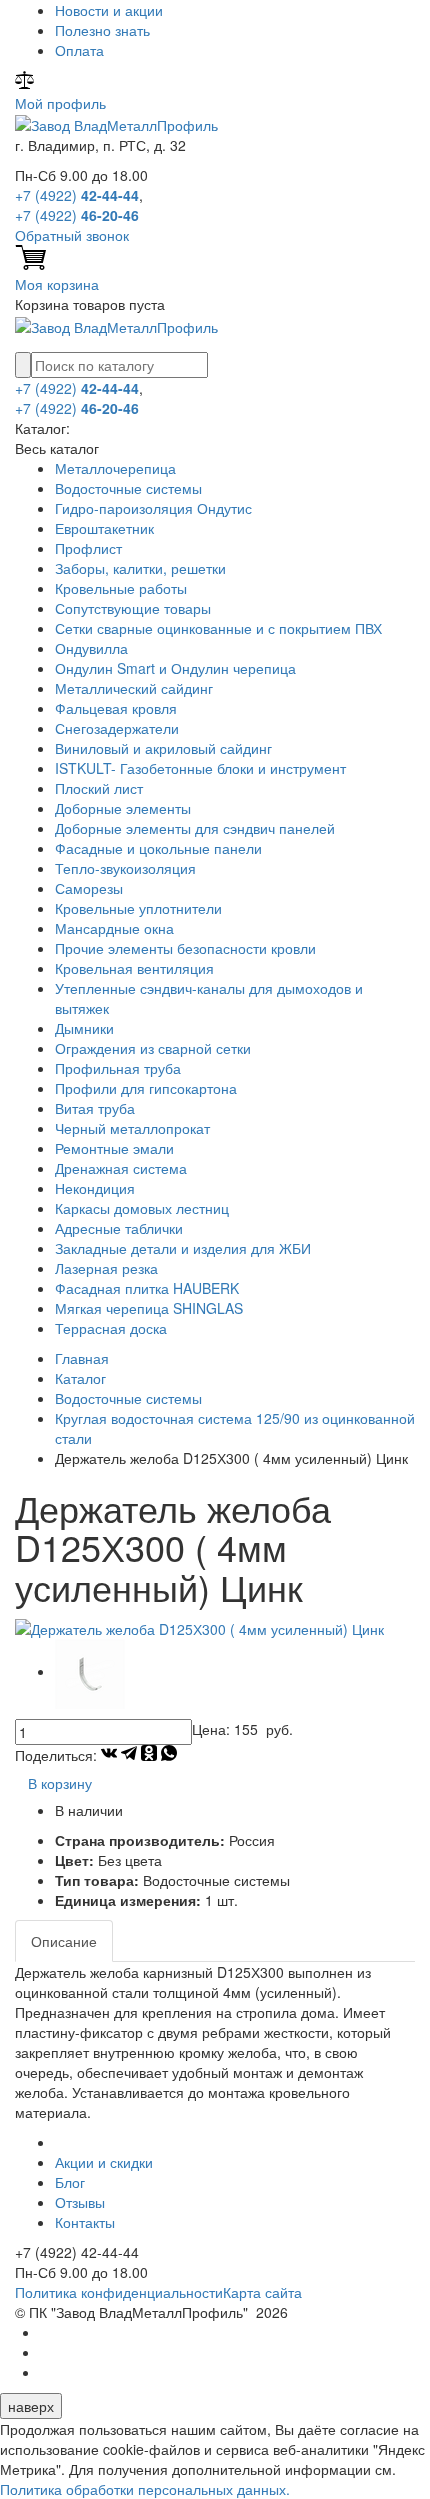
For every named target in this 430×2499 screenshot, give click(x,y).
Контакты (85, 2222)
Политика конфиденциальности (119, 2292)
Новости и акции (109, 10)
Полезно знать (102, 30)
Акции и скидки (104, 2162)
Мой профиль (60, 103)
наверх (31, 2406)
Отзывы (80, 2202)
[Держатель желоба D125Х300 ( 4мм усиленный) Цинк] (199, 1626)
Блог (70, 2182)
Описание (64, 1941)
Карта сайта (262, 2292)
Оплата (79, 50)
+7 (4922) (77, 195)
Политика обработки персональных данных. (145, 2489)
